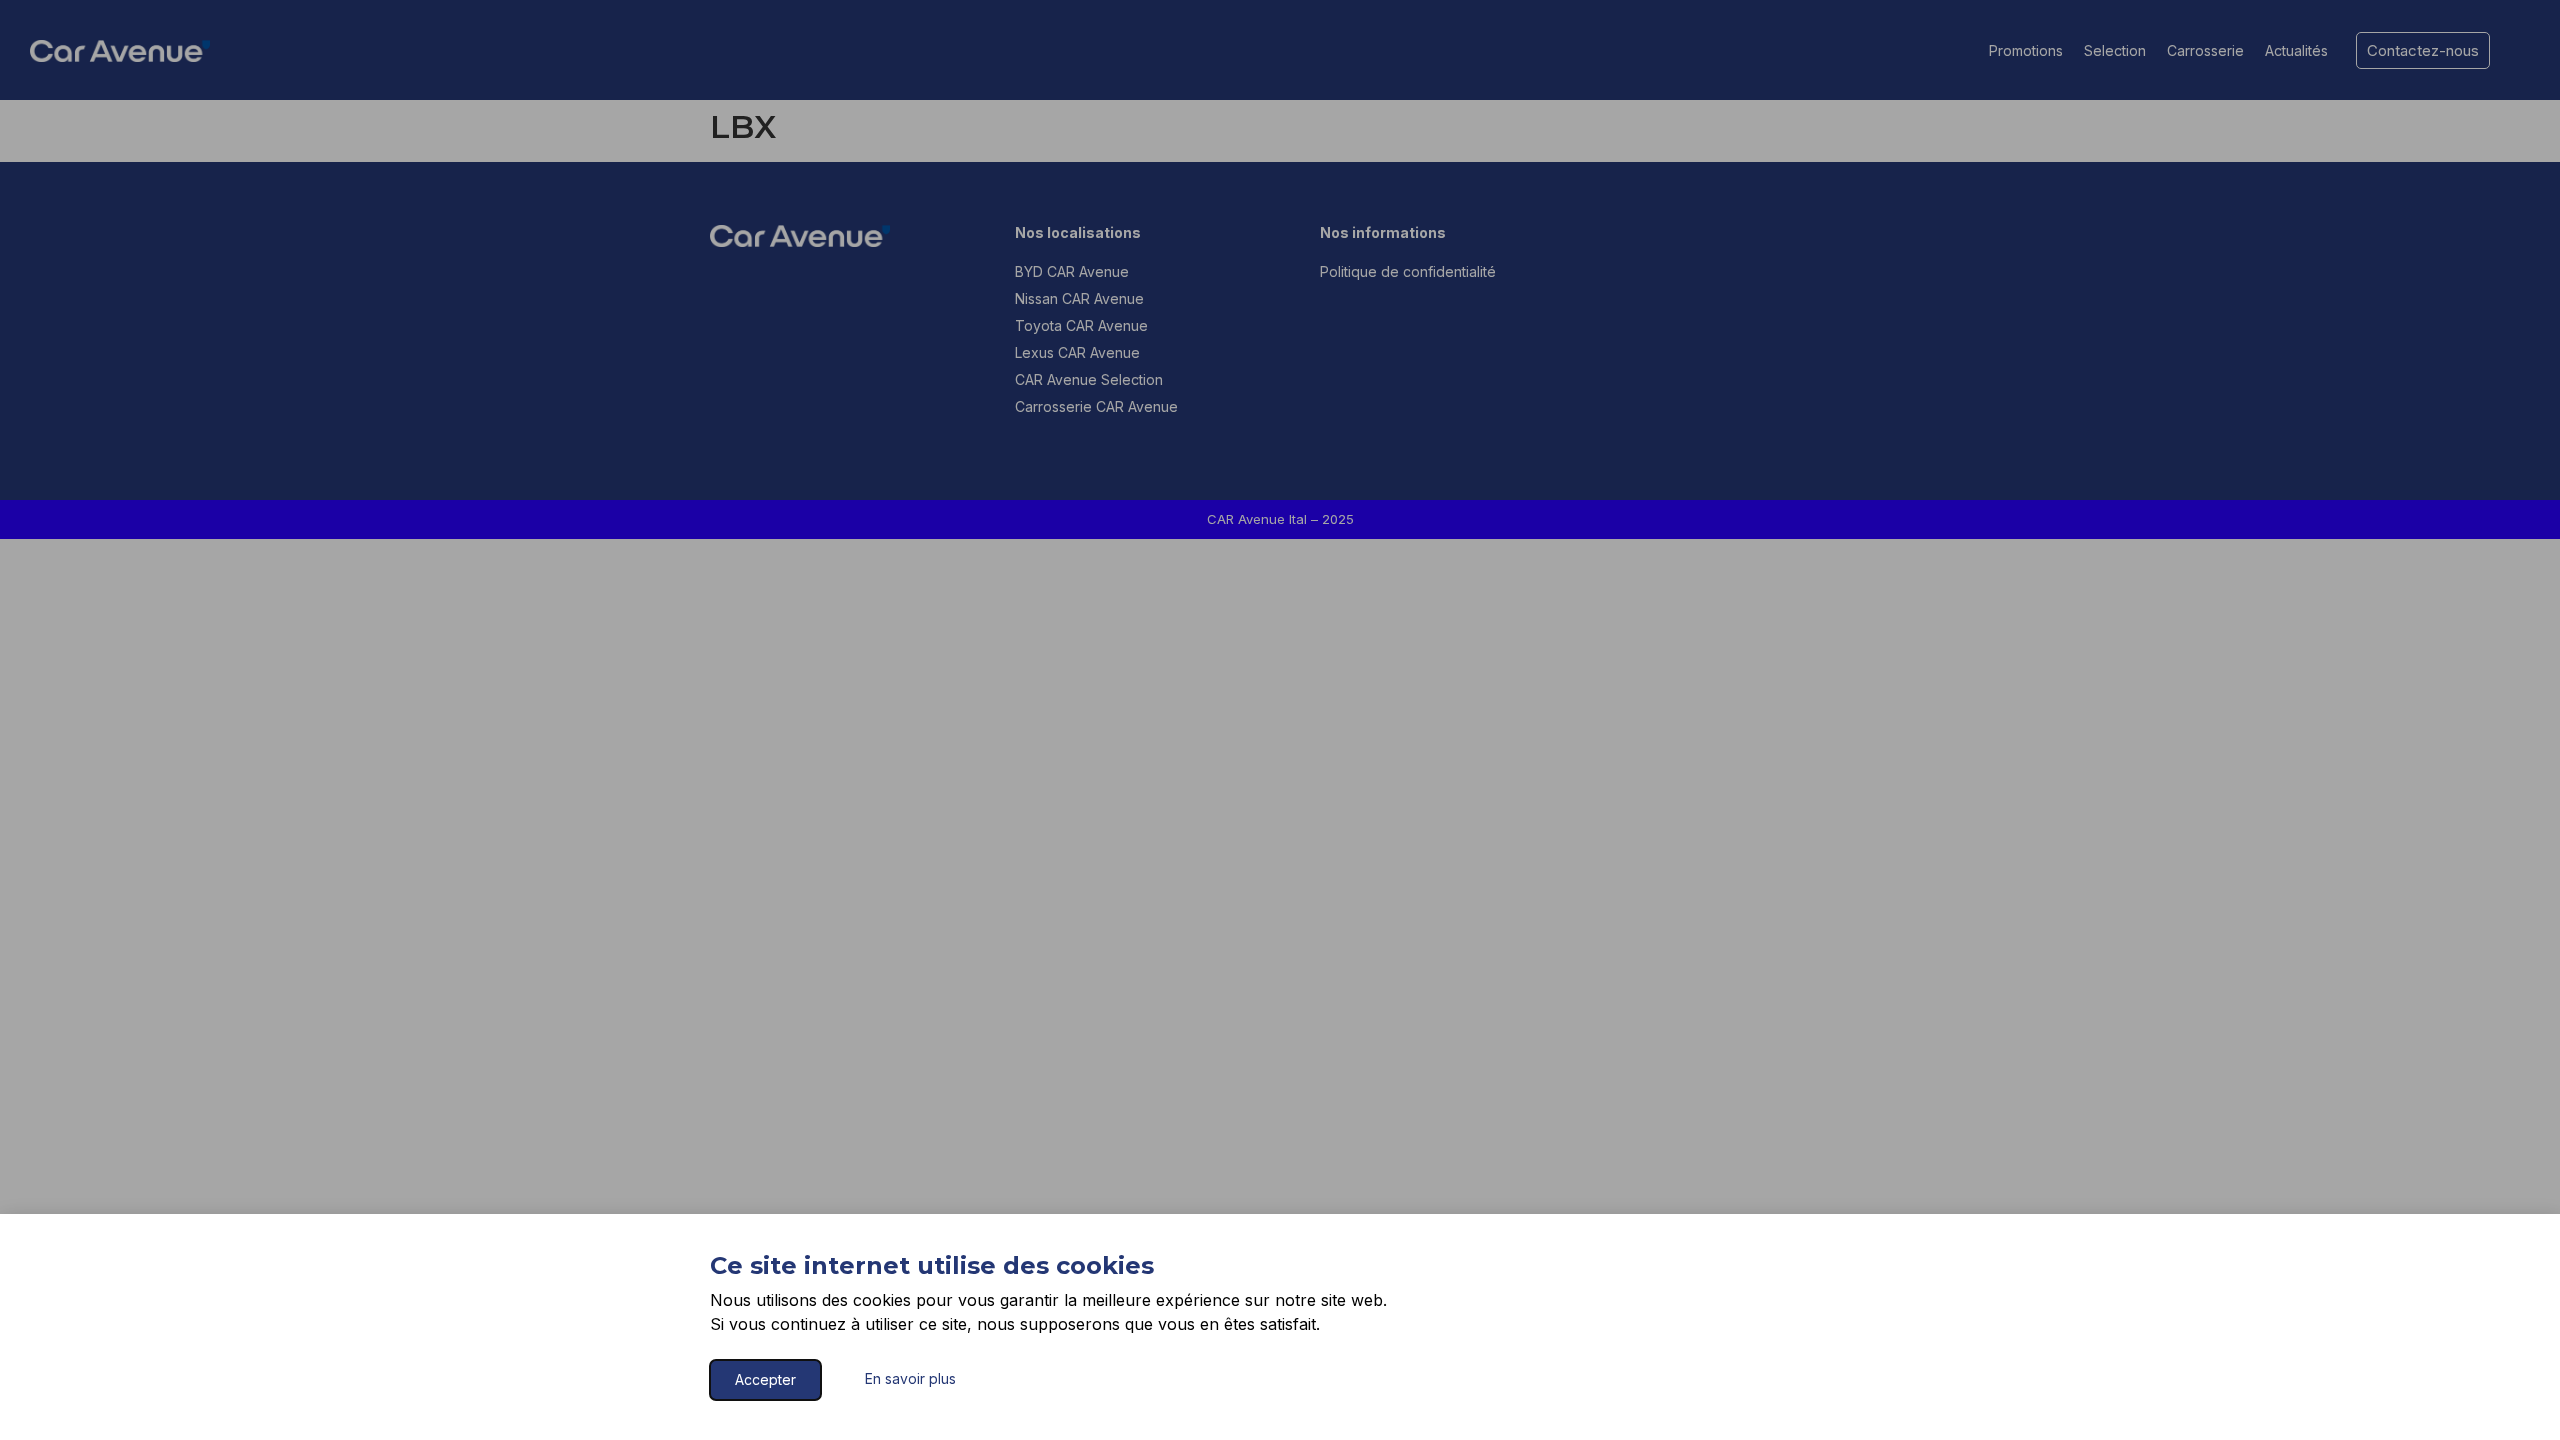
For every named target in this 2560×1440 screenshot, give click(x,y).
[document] (1280, 720)
